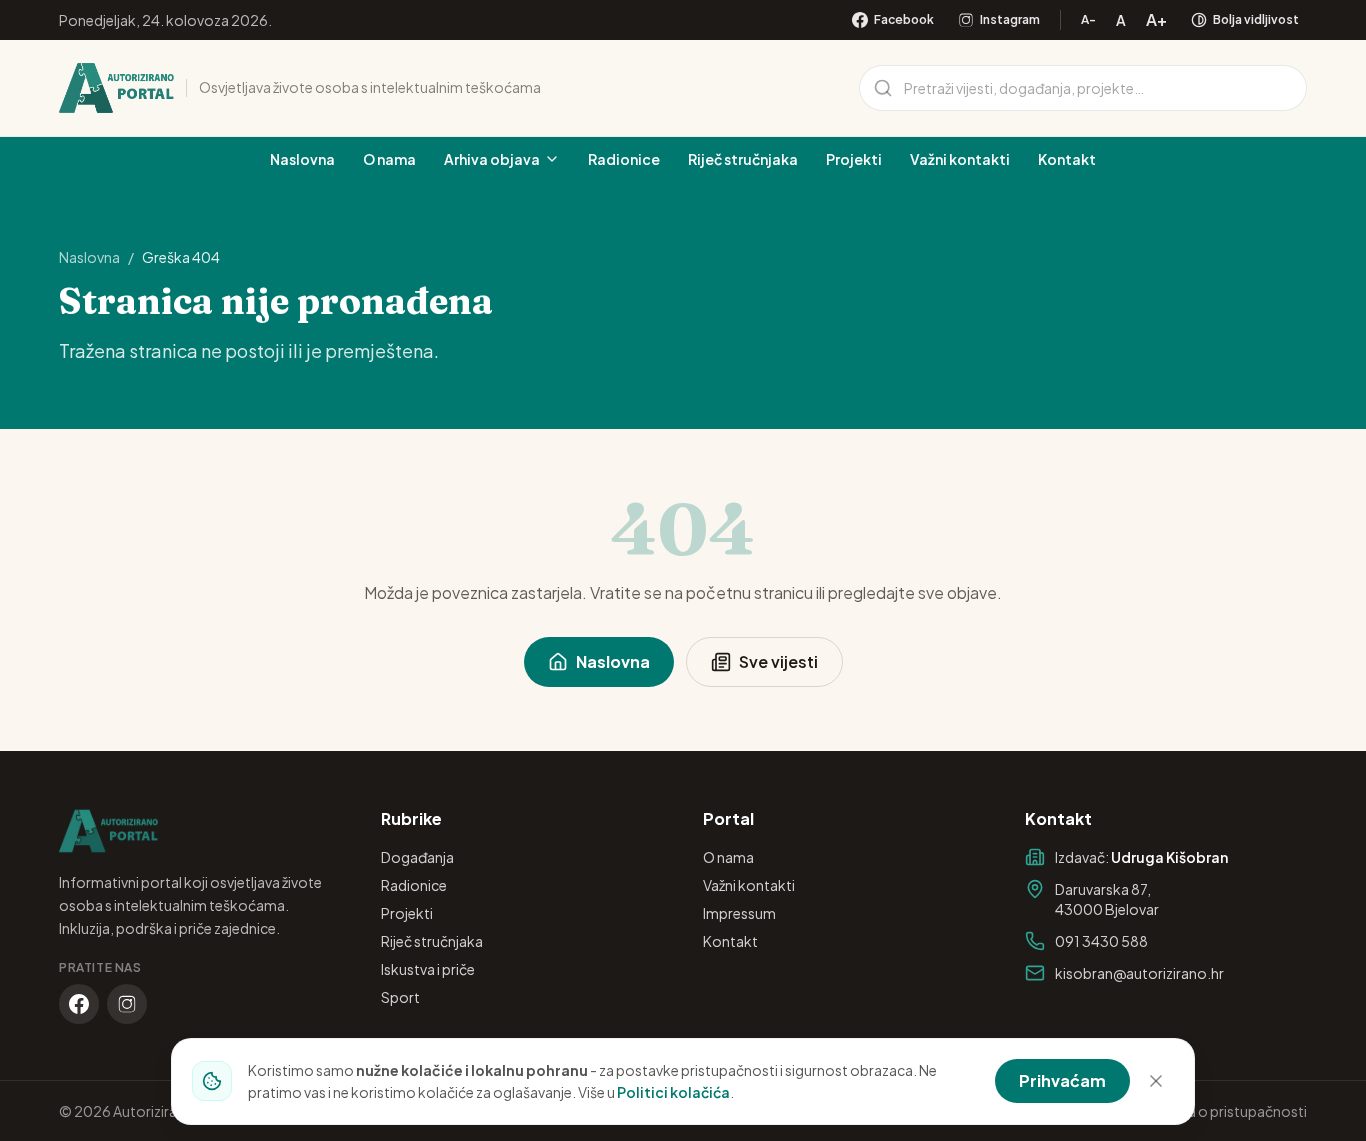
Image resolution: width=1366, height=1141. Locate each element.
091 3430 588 (1101, 941)
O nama (389, 159)
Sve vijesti (778, 661)
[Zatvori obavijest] (1156, 1081)
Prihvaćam (1062, 1080)
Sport (400, 997)
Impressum (739, 913)
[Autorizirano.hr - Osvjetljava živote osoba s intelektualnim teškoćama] (116, 88)
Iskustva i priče (428, 969)
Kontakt (1067, 159)
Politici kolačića (673, 1092)
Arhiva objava (492, 159)
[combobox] (1083, 88)
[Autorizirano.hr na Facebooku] (79, 1004)
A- (1088, 19)
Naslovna (302, 159)
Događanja (417, 857)
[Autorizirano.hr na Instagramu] (127, 1004)
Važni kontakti (960, 159)
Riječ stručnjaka (743, 159)
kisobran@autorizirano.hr (1139, 973)
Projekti (854, 159)
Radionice (624, 159)
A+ (1156, 19)
